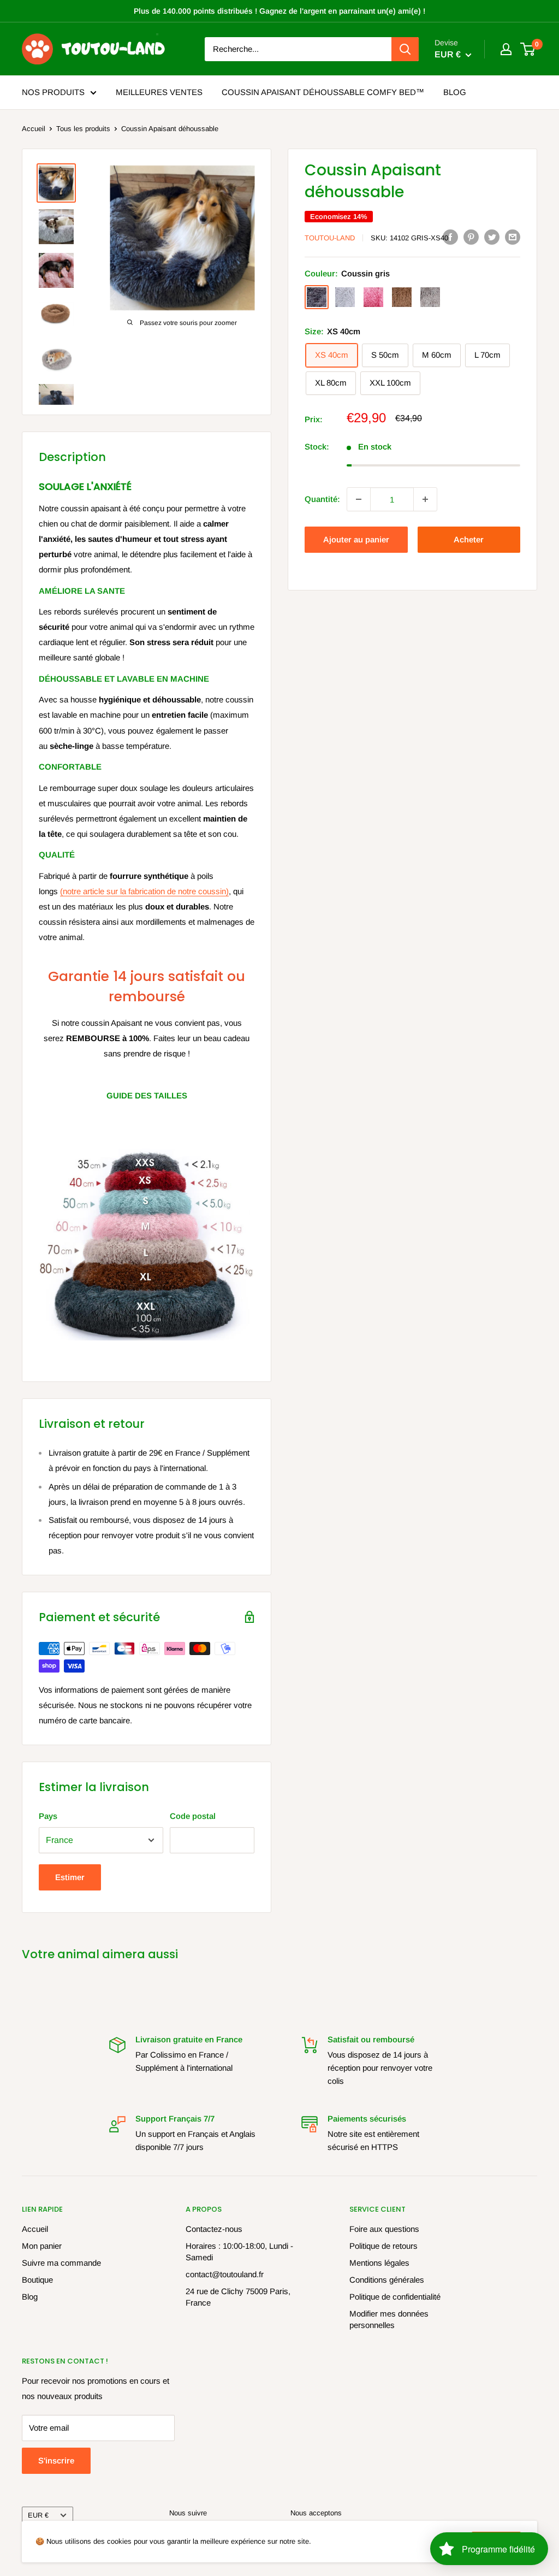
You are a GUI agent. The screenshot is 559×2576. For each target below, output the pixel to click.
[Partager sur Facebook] (450, 237)
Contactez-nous (214, 2229)
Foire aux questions (384, 2229)
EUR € (38, 2515)
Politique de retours (383, 2246)
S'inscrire (56, 2460)
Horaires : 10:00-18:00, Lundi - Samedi (239, 2252)
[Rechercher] (405, 49)
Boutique (37, 2280)
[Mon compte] (506, 49)
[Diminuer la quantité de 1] (359, 499)
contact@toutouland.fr (225, 2274)
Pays (48, 1816)
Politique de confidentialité (395, 2297)
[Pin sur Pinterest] (471, 237)
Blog (30, 2297)
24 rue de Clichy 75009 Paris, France (238, 2297)
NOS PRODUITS (53, 92)
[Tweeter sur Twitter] (492, 237)
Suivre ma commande (61, 2263)
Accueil (34, 129)
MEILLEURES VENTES (159, 92)
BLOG (455, 92)
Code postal (193, 1816)
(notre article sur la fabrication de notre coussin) (144, 891)
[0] (528, 49)
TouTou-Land (330, 238)
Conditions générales (387, 2280)
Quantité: (322, 499)
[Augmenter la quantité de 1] (425, 499)
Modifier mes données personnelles (389, 2319)
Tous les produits (83, 129)
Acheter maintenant (469, 544)
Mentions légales (379, 2263)
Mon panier (42, 2246)
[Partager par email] (513, 237)
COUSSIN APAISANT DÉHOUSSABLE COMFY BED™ (323, 92)
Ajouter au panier (356, 539)
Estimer (70, 1877)
